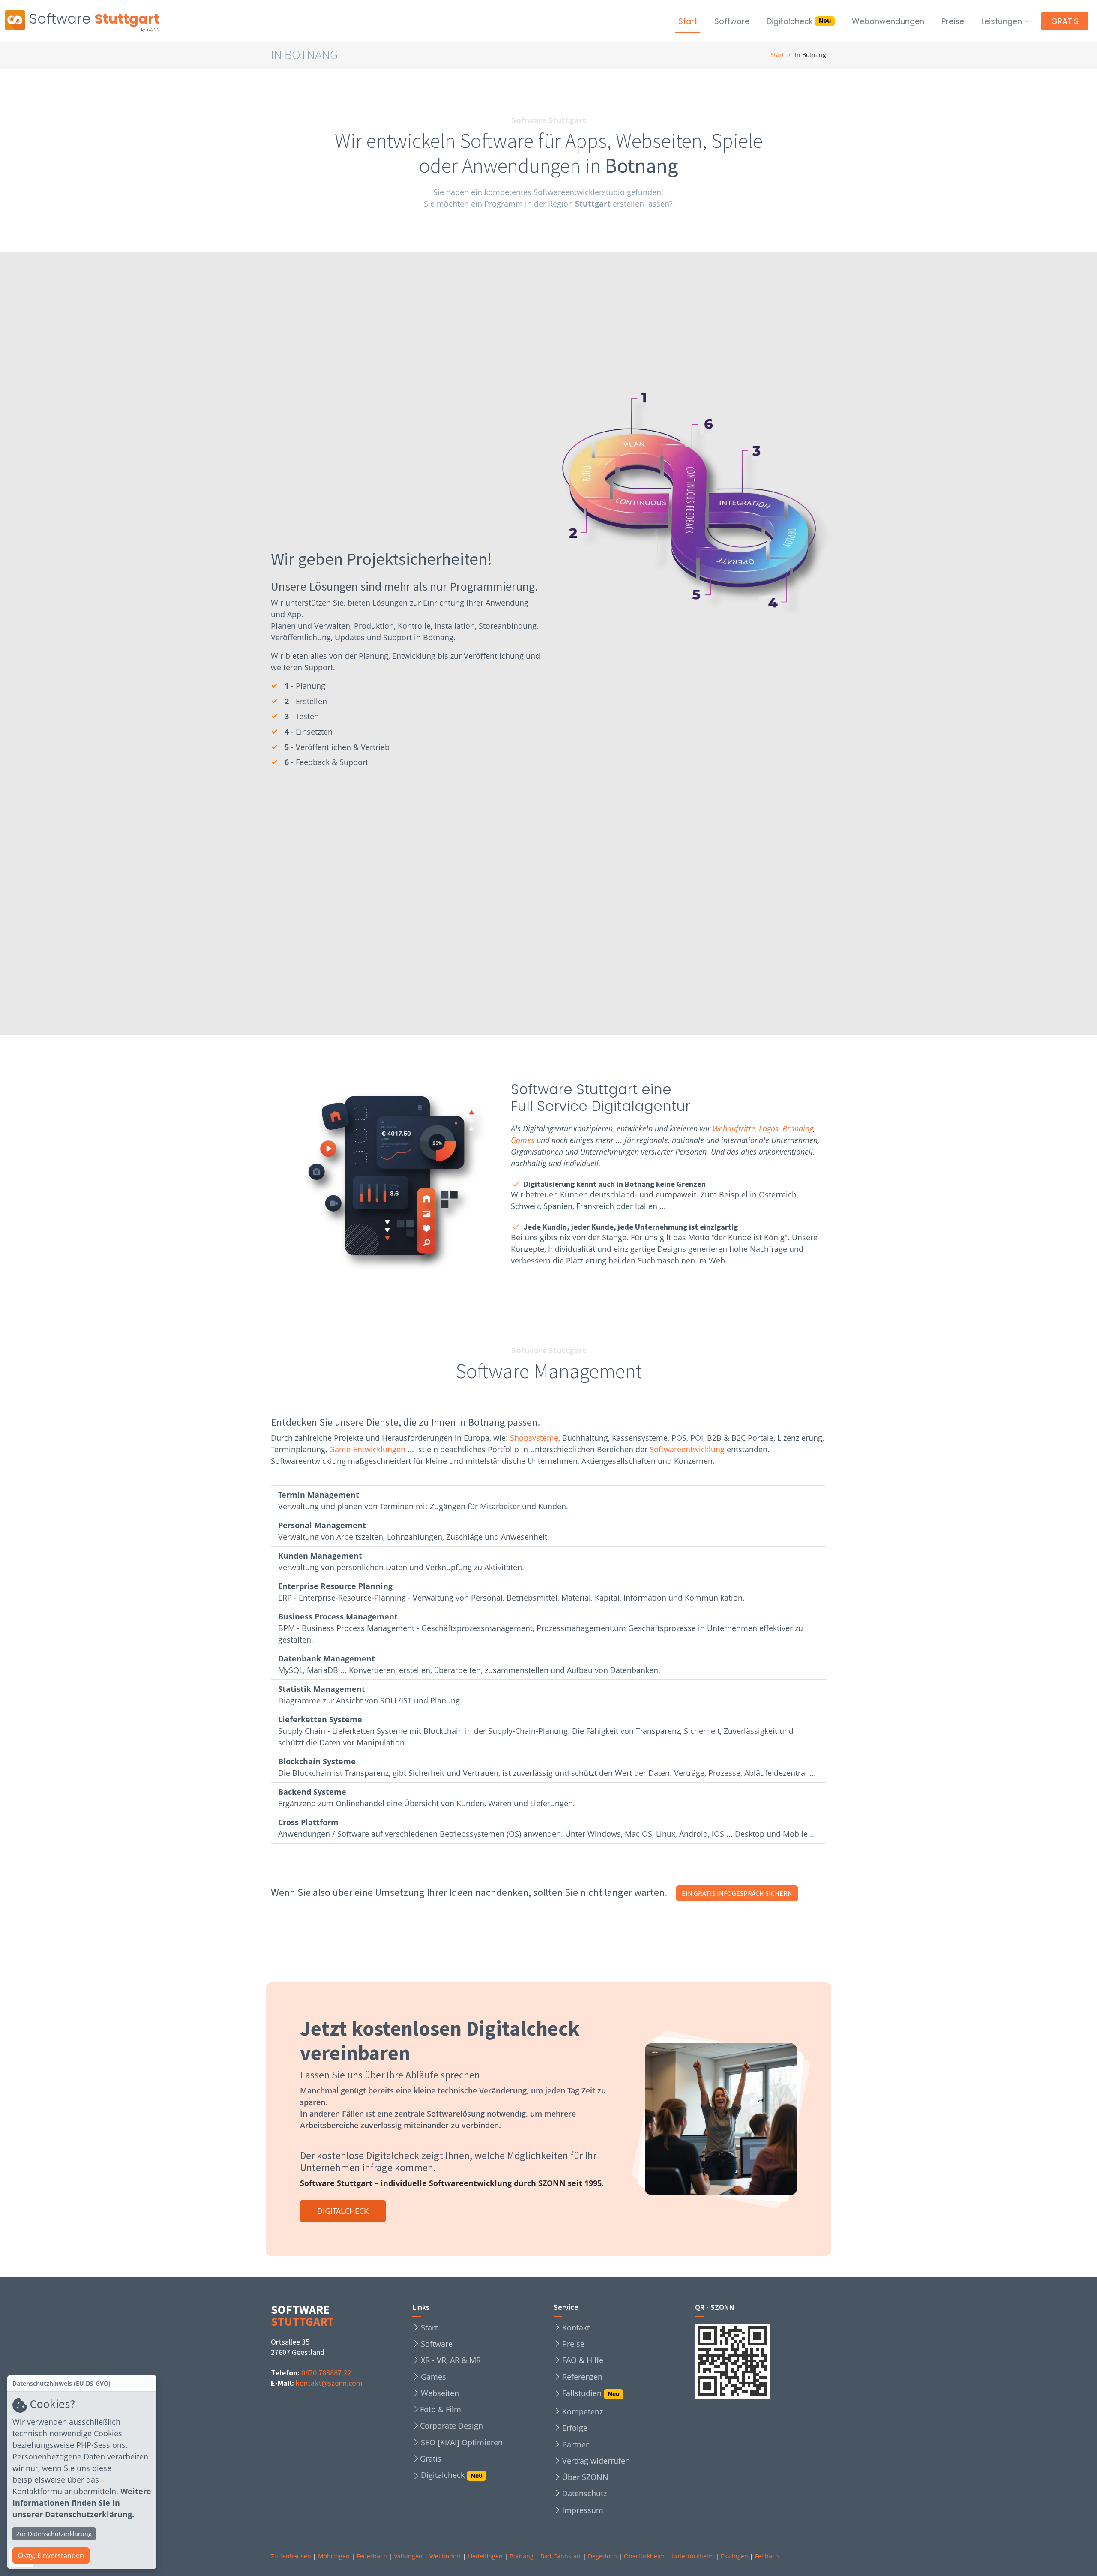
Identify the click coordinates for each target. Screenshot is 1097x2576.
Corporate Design (451, 2426)
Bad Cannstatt (561, 2556)
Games (523, 1140)
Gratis (431, 2459)
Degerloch (602, 2556)
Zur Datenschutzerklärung (54, 2534)
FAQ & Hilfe (583, 2360)
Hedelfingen (485, 2556)
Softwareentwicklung (687, 1449)
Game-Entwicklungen (367, 1449)
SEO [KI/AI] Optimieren (462, 2442)
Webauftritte (734, 1128)
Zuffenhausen (291, 2556)
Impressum (583, 2510)
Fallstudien (591, 2394)
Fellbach (767, 2556)
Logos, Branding (786, 1128)
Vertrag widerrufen (596, 2461)
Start (688, 21)
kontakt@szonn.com (329, 2383)
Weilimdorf (445, 2556)
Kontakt (576, 2327)
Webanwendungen (888, 21)
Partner (575, 2444)
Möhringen (334, 2556)
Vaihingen (408, 2556)
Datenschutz (584, 2493)
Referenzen (582, 2377)
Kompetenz (583, 2411)
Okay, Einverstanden (51, 2555)
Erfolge (575, 2428)
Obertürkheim (644, 2556)
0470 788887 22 (326, 2373)
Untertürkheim (693, 2556)
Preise (953, 21)
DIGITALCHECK (343, 2211)
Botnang (522, 2556)
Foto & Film (441, 2409)
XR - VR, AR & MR (451, 2360)
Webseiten (440, 2393)
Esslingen (734, 2556)
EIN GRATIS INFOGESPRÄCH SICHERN (737, 1893)
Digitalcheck (799, 21)
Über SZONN (585, 2477)
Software (732, 21)
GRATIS (1065, 21)
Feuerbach (372, 2556)
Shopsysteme (534, 1438)
